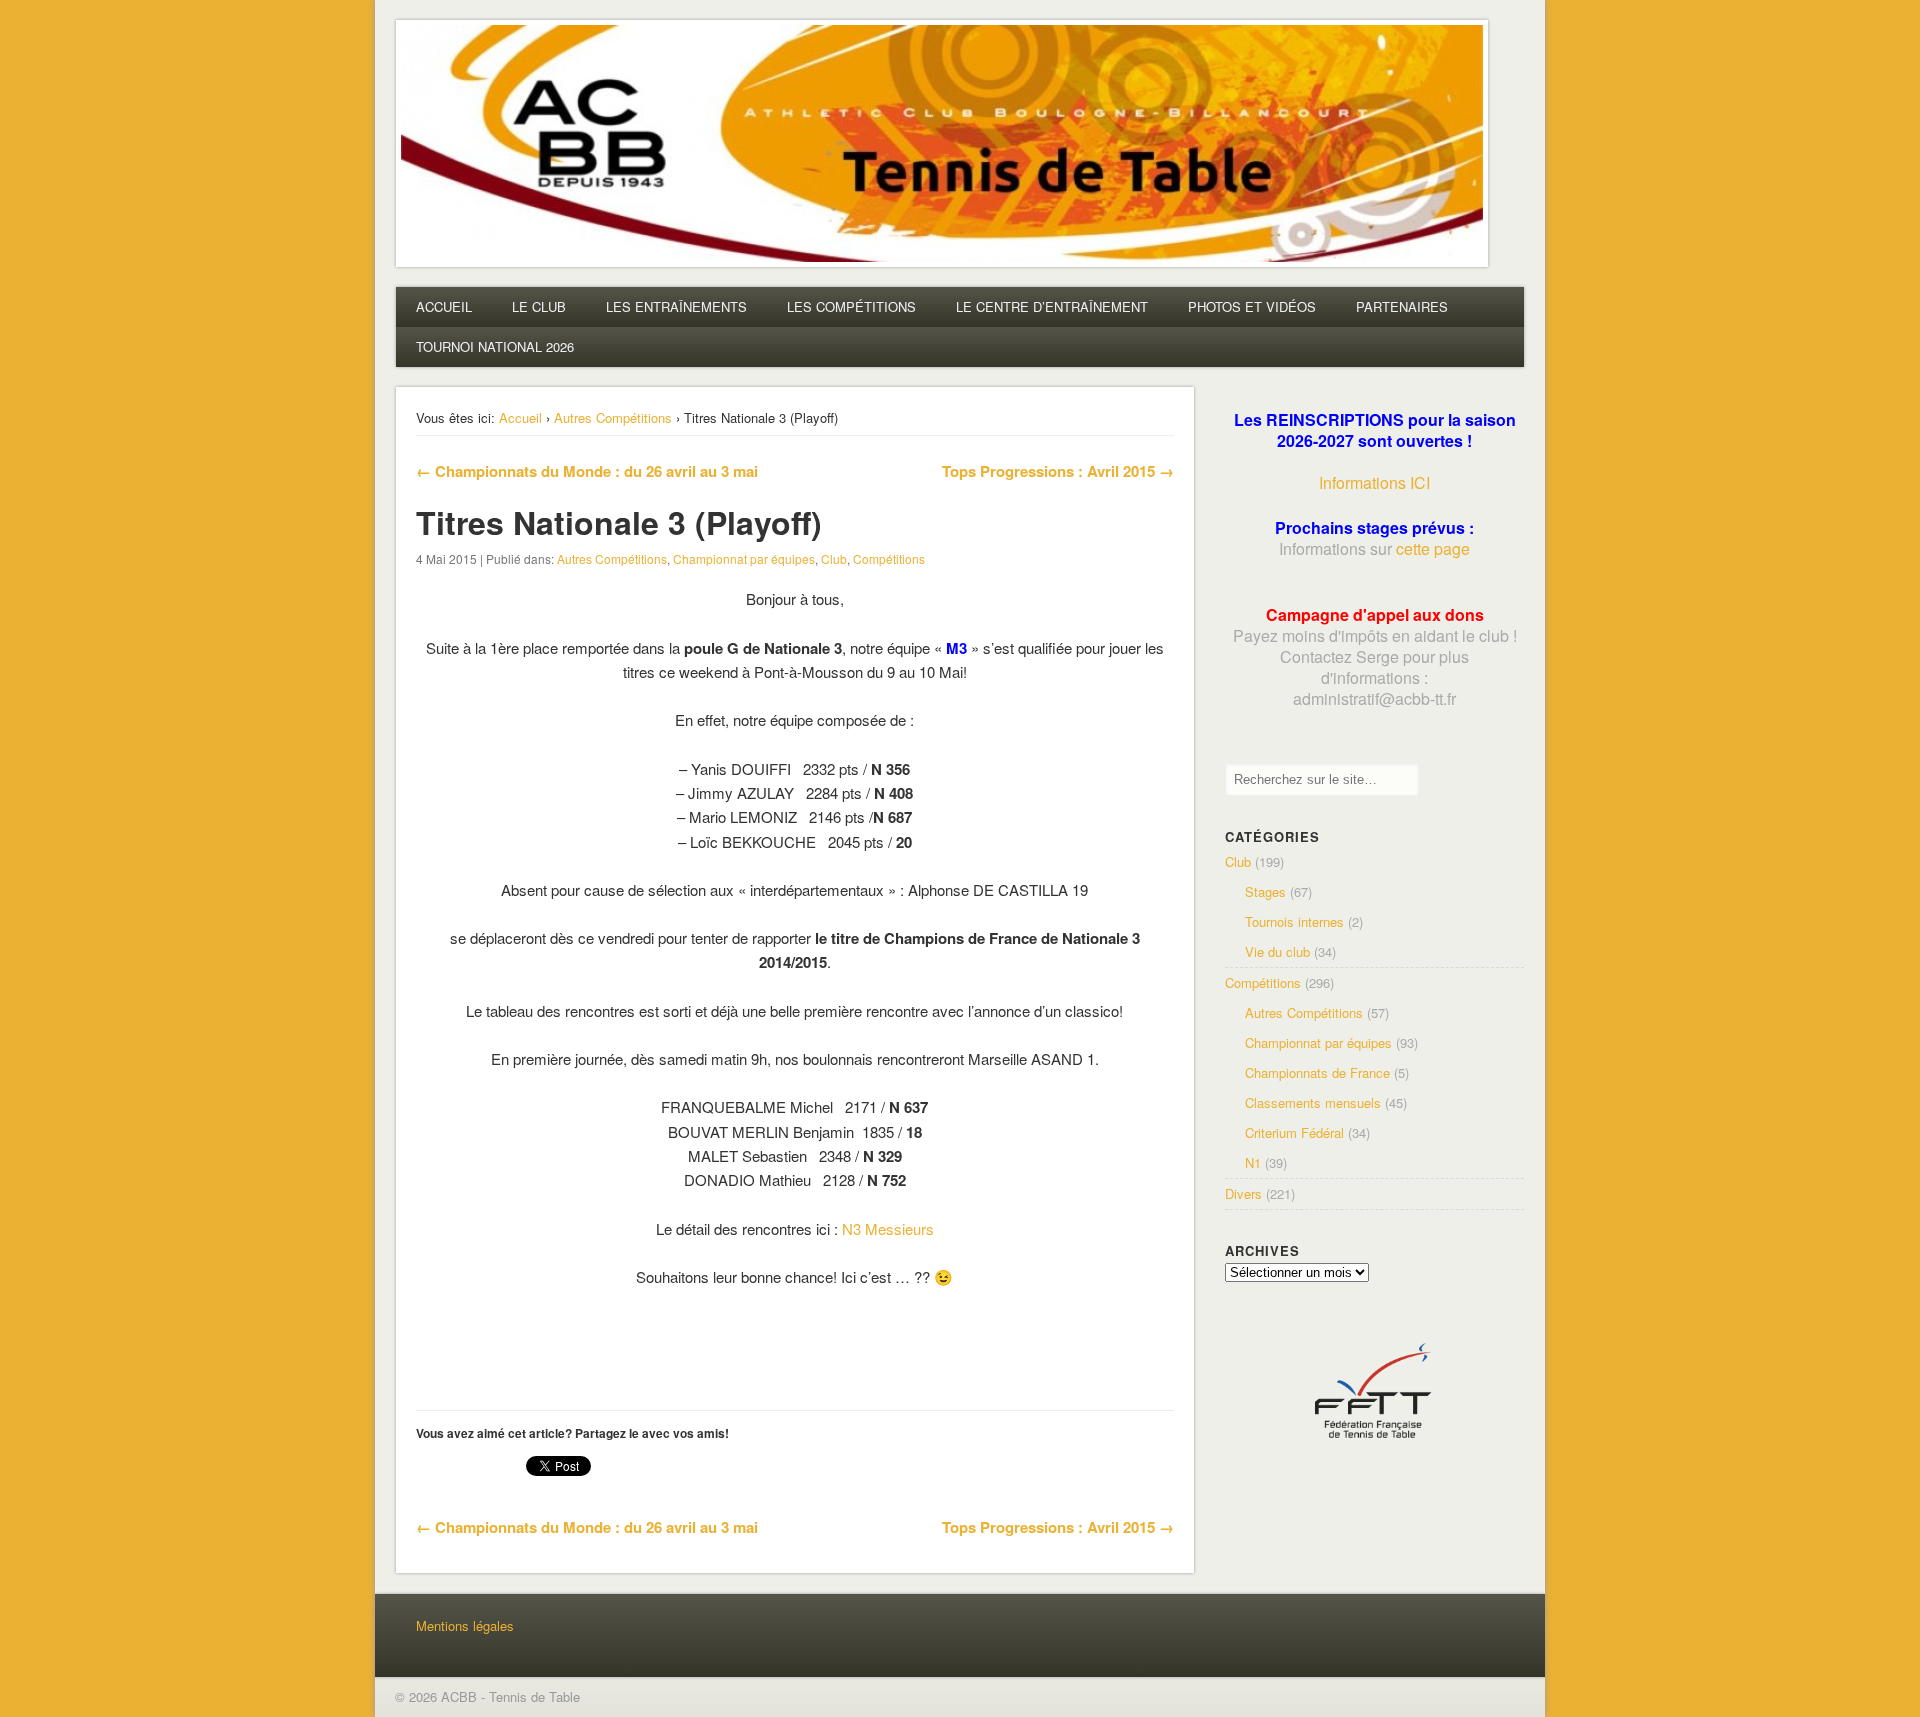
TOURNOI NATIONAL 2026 (495, 346)
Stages (1265, 891)
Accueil (520, 417)
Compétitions (889, 558)
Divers (1243, 1193)
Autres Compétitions (613, 417)
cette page (1433, 548)
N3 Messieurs (888, 1228)
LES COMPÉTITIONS (851, 306)
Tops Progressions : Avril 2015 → (1058, 471)
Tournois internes (1294, 921)
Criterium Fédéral (1294, 1132)
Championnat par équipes (744, 558)
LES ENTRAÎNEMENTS (676, 306)
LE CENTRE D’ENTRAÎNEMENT (1052, 306)
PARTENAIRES (1402, 306)
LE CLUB (539, 306)
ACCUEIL (444, 306)
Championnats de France (1317, 1072)
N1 (1253, 1162)
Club (834, 558)
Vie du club (1277, 951)
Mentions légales (465, 1625)
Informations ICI (1374, 482)
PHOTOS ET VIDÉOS (1252, 306)
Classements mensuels (1313, 1102)
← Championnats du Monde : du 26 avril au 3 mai (587, 471)
